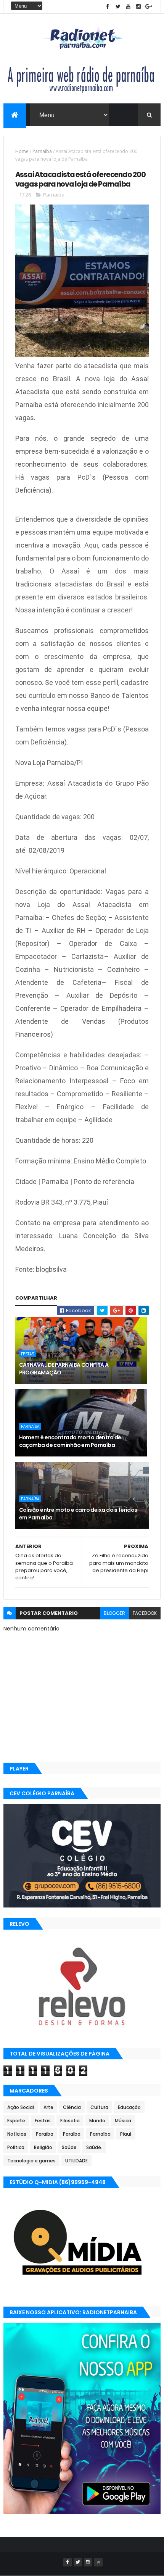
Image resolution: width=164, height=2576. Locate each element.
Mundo (97, 2121)
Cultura (99, 2107)
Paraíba (72, 2134)
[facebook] (108, 7)
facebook (145, 1613)
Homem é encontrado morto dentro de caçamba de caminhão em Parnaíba (70, 1441)
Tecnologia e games (31, 2161)
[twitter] (118, 7)
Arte (48, 2107)
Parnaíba (42, 151)
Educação (129, 2107)
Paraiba (45, 2134)
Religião (43, 2147)
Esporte (16, 2121)
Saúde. (94, 2147)
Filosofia (70, 2121)
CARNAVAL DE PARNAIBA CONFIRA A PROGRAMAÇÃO (64, 1369)
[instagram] (138, 7)
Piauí (126, 2134)
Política (16, 2147)
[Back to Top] (98, 2562)
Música (123, 2121)
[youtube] (128, 7)
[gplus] (149, 7)
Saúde (69, 2147)
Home (22, 151)
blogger (114, 1613)
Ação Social (21, 2107)
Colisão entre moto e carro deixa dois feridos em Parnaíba (78, 1514)
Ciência (72, 2107)
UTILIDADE (76, 2161)
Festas (27, 1354)
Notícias (17, 2134)
